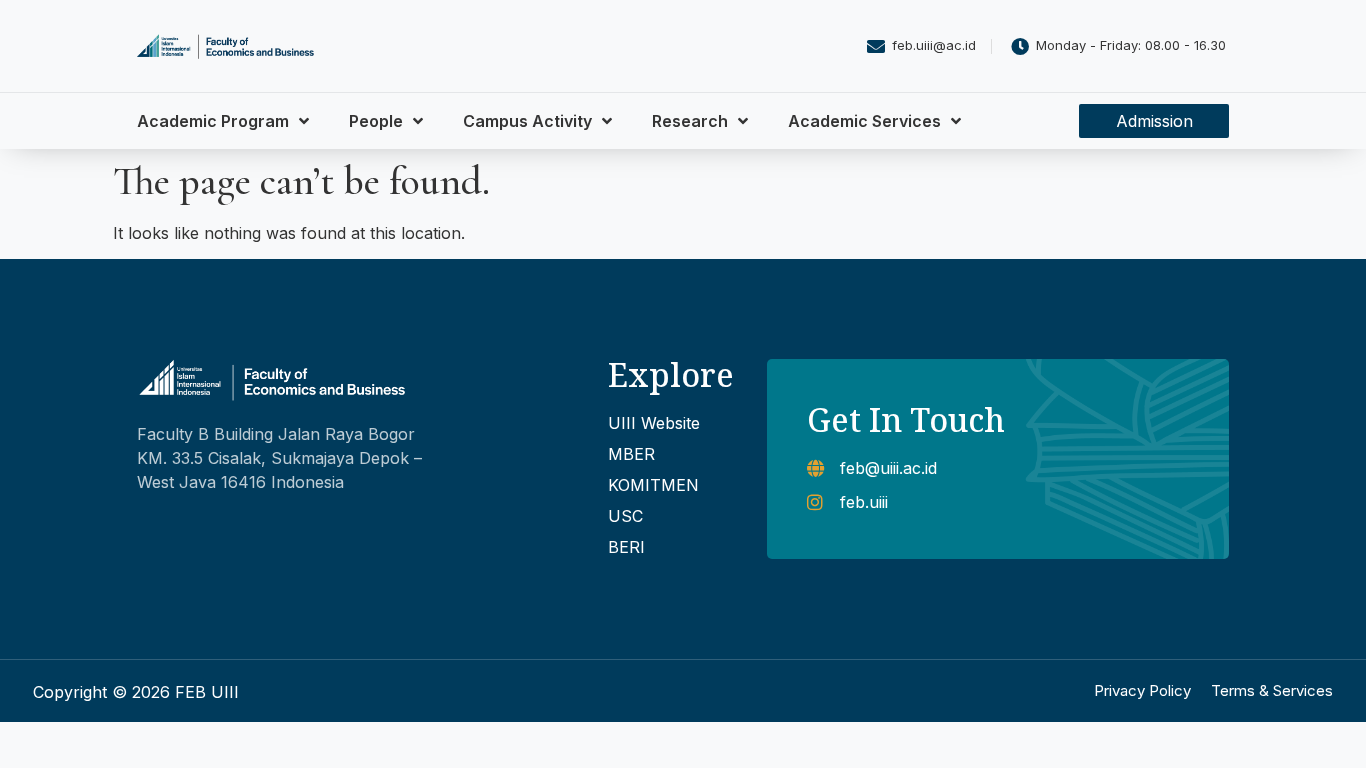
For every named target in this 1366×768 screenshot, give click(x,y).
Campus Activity (527, 121)
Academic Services (864, 121)
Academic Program (213, 121)
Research (690, 121)
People (376, 121)
